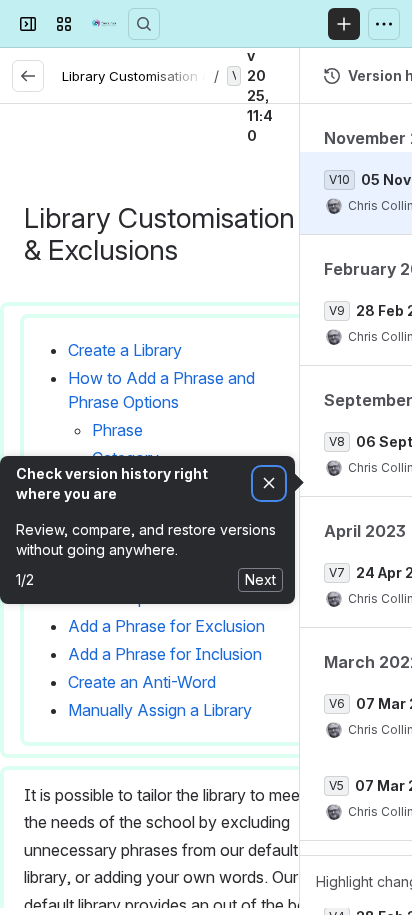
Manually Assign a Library (160, 710)
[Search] (144, 24)
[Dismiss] (269, 483)
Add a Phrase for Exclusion (166, 626)
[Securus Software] (104, 24)
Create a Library (125, 350)
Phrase (117, 430)
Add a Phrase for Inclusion (165, 654)
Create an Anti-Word (142, 682)
